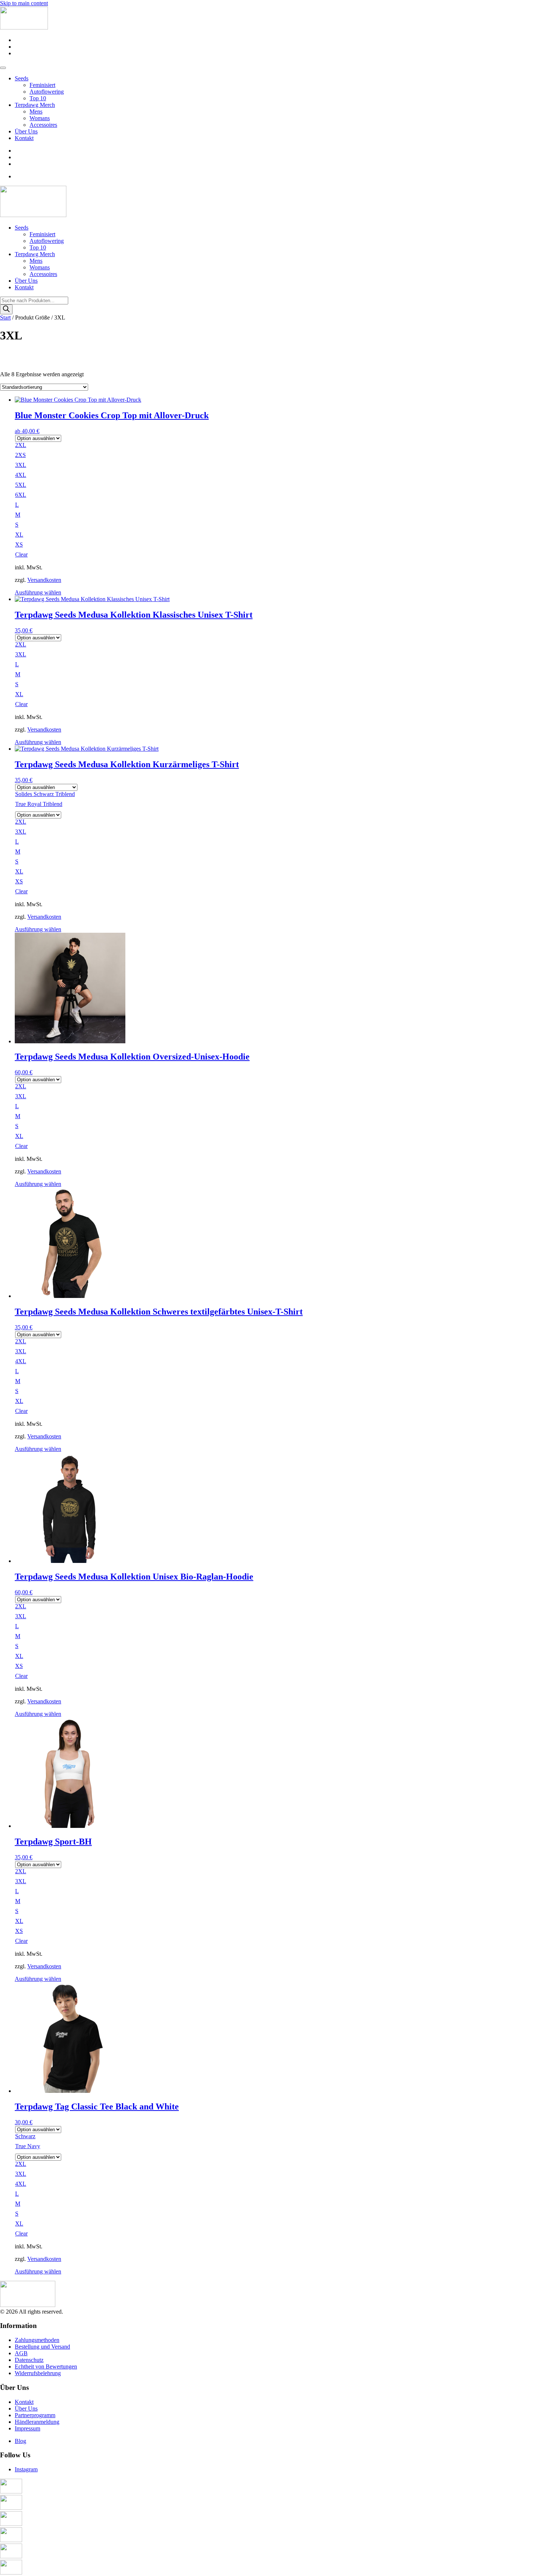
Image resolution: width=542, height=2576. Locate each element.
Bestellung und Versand (42, 2347)
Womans (40, 118)
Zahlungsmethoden (37, 2340)
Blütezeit (10, 456)
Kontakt (24, 138)
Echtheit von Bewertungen (46, 2366)
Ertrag (7, 515)
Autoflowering (47, 92)
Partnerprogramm (35, 2415)
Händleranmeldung (37, 2422)
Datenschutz (29, 2360)
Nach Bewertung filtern (27, 551)
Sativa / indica (16, 427)
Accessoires (43, 125)
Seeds (22, 78)
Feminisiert (42, 85)
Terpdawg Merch (35, 105)
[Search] (6, 309)
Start (5, 317)
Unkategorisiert (46, 383)
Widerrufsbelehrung (38, 2373)
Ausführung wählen (38, 592)
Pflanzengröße (17, 486)
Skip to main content (24, 3)
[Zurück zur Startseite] (24, 27)
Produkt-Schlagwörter (26, 581)
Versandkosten (44, 729)
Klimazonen (14, 544)
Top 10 (38, 98)
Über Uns (26, 131)
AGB (21, 2353)
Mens (36, 111)
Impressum (27, 2428)
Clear (21, 704)
